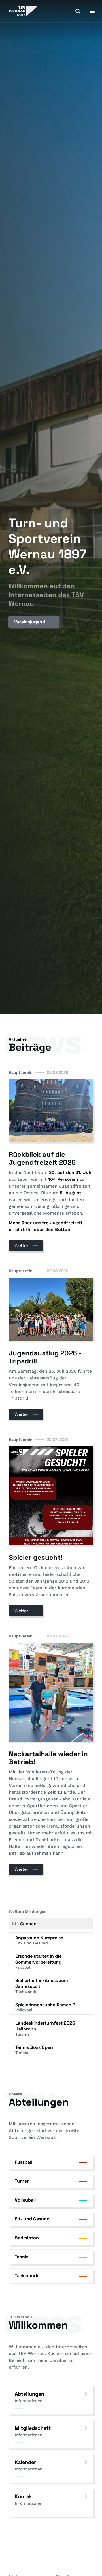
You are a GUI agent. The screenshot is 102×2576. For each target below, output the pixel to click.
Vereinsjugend (30, 622)
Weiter (21, 1246)
